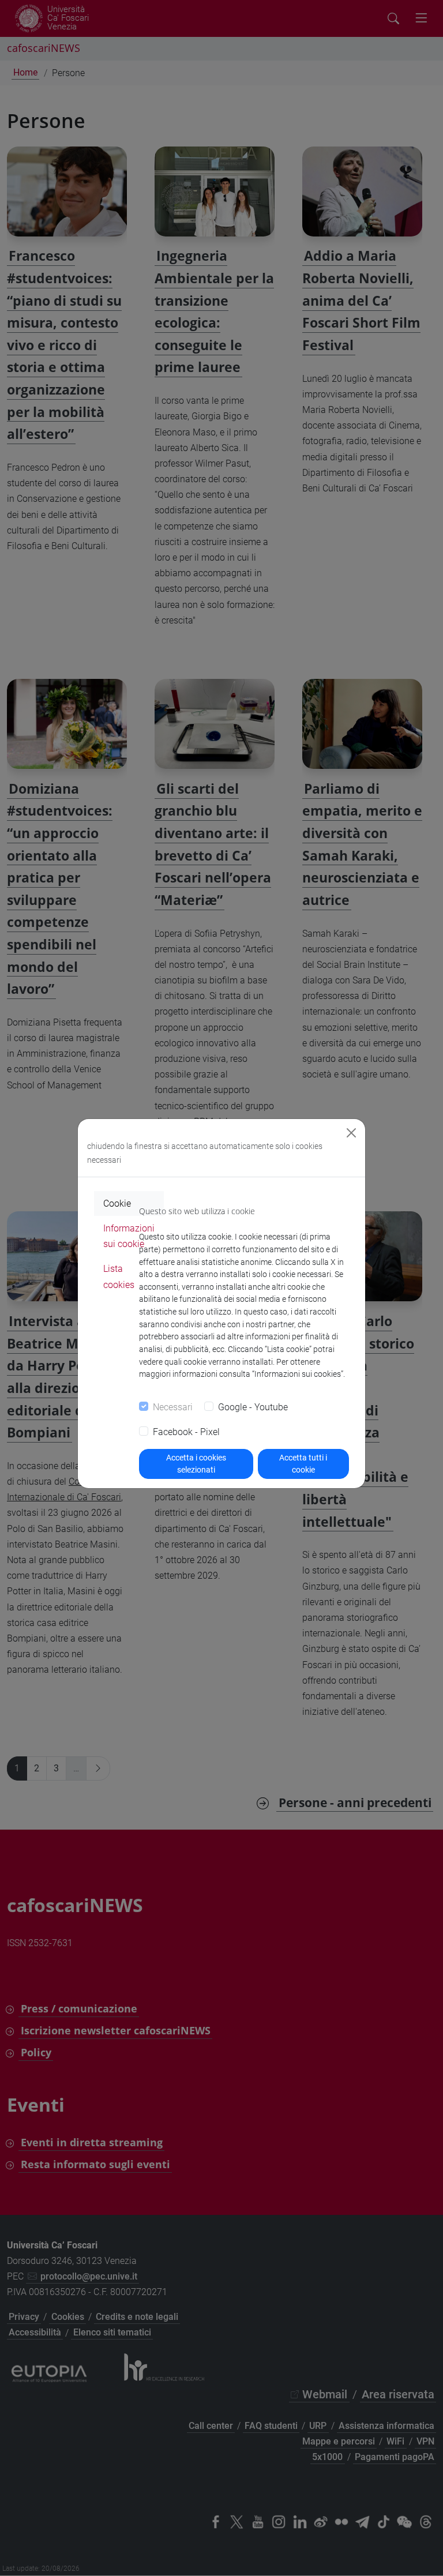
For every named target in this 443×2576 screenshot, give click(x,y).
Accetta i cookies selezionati (196, 1464)
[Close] (351, 1133)
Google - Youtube (253, 1407)
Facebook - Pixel (186, 1432)
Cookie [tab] (117, 1203)
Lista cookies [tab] (119, 1276)
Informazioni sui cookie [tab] (129, 1236)
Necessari (173, 1407)
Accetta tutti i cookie (303, 1464)
